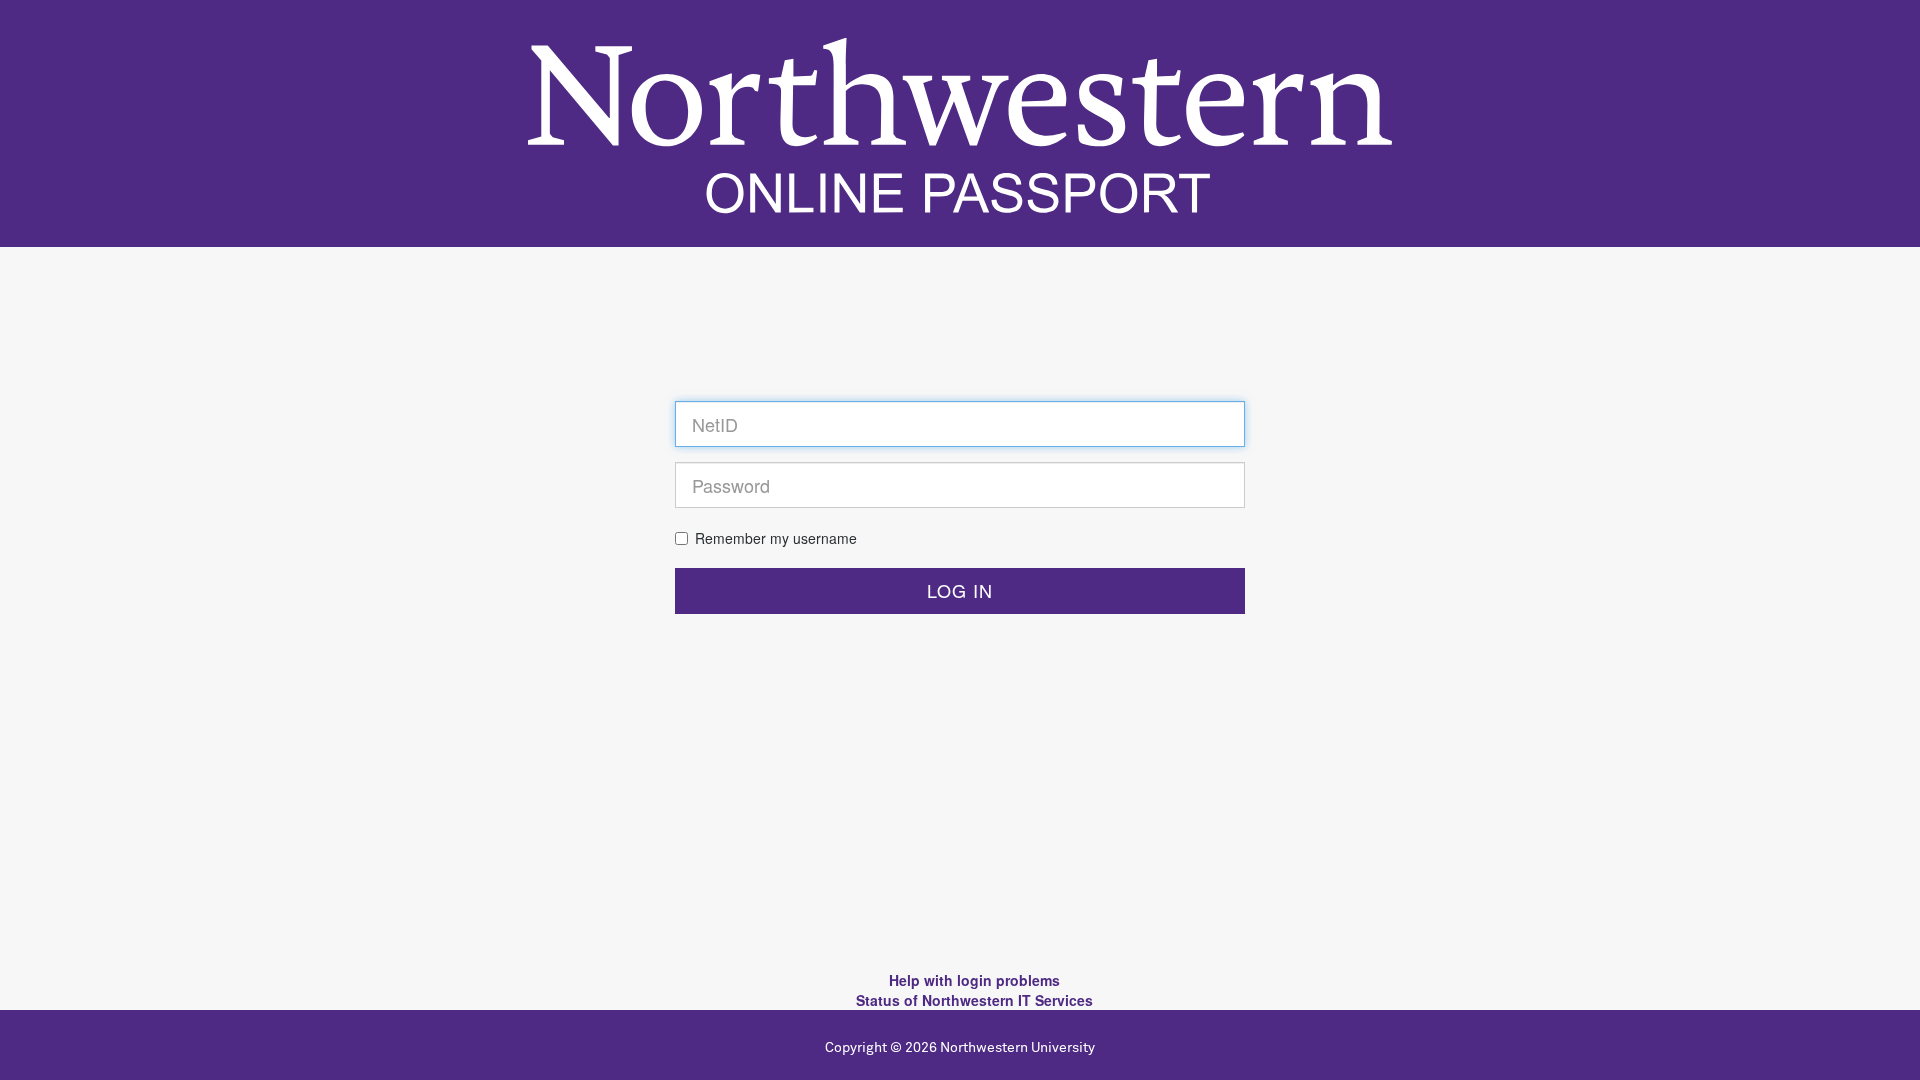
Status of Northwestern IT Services (974, 1000)
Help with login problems (974, 980)
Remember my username (776, 538)
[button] (960, 591)
